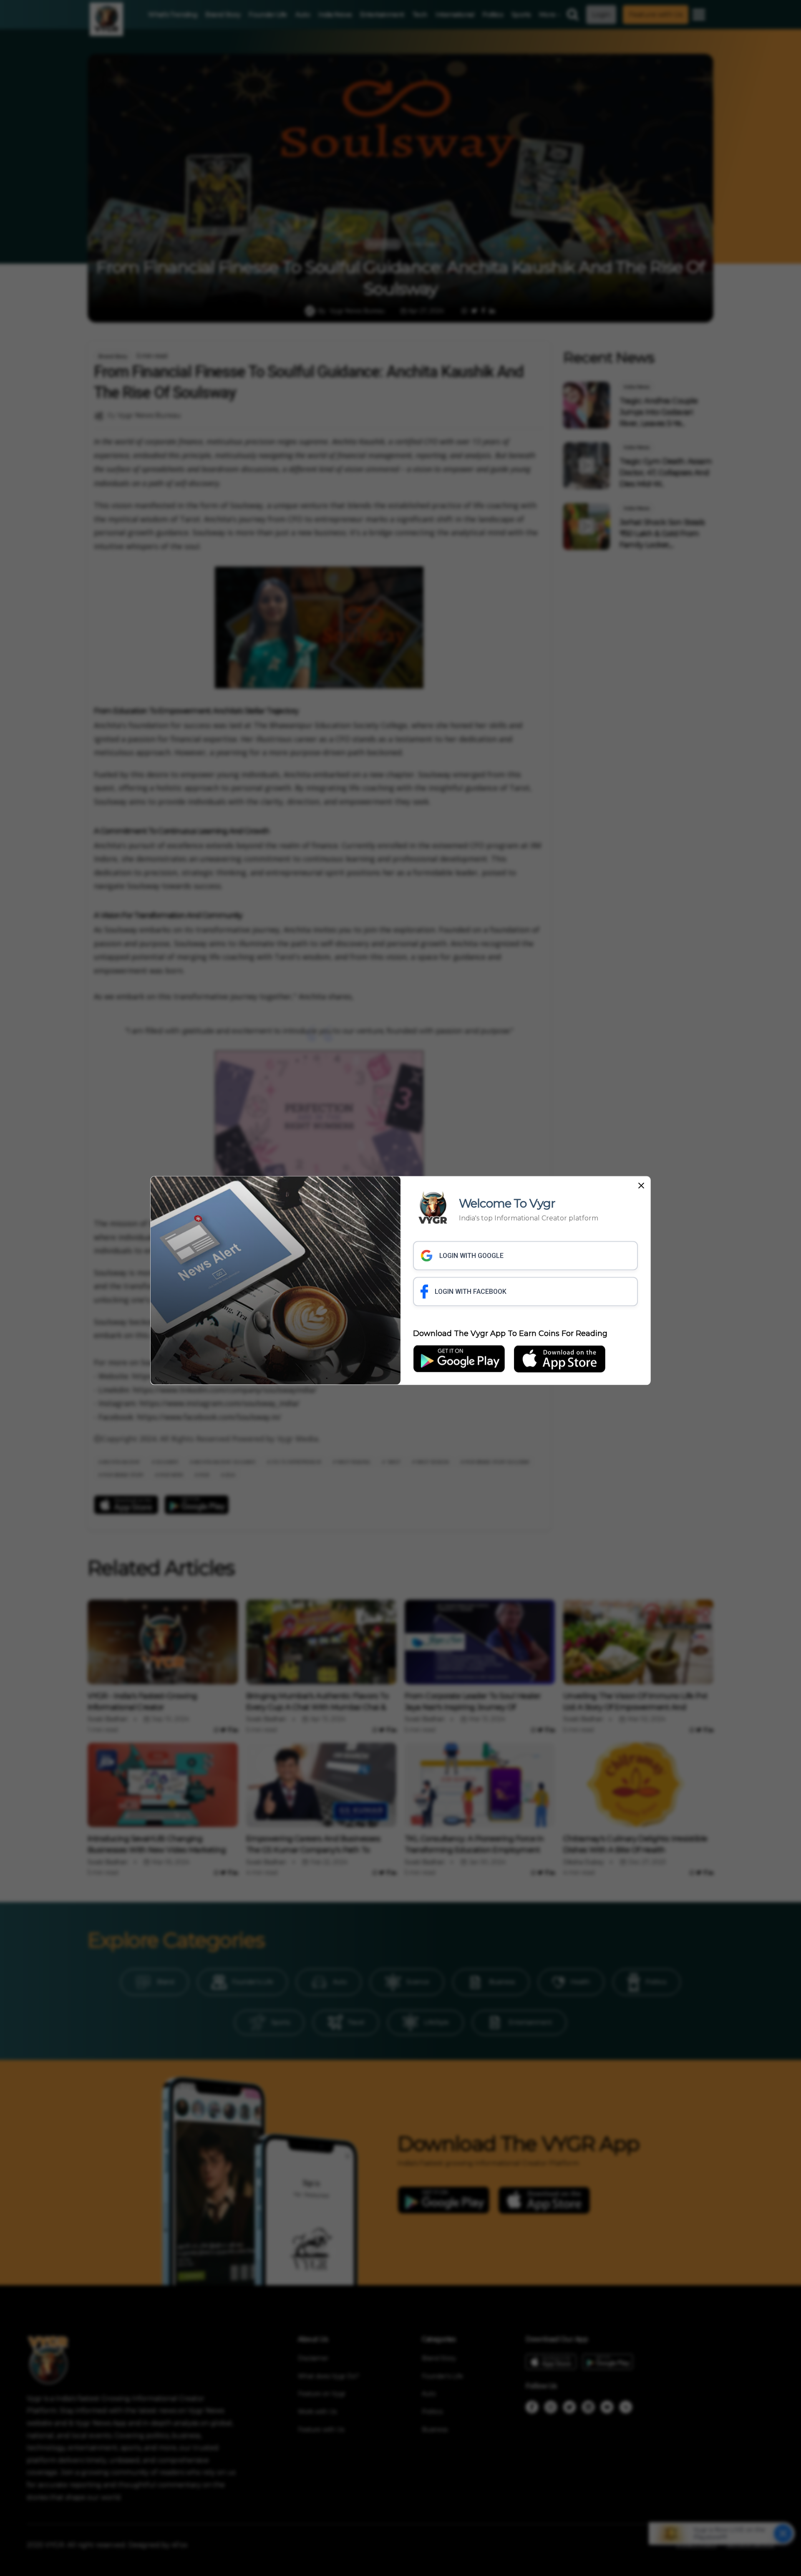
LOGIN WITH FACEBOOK (471, 1292)
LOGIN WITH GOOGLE (471, 1256)
